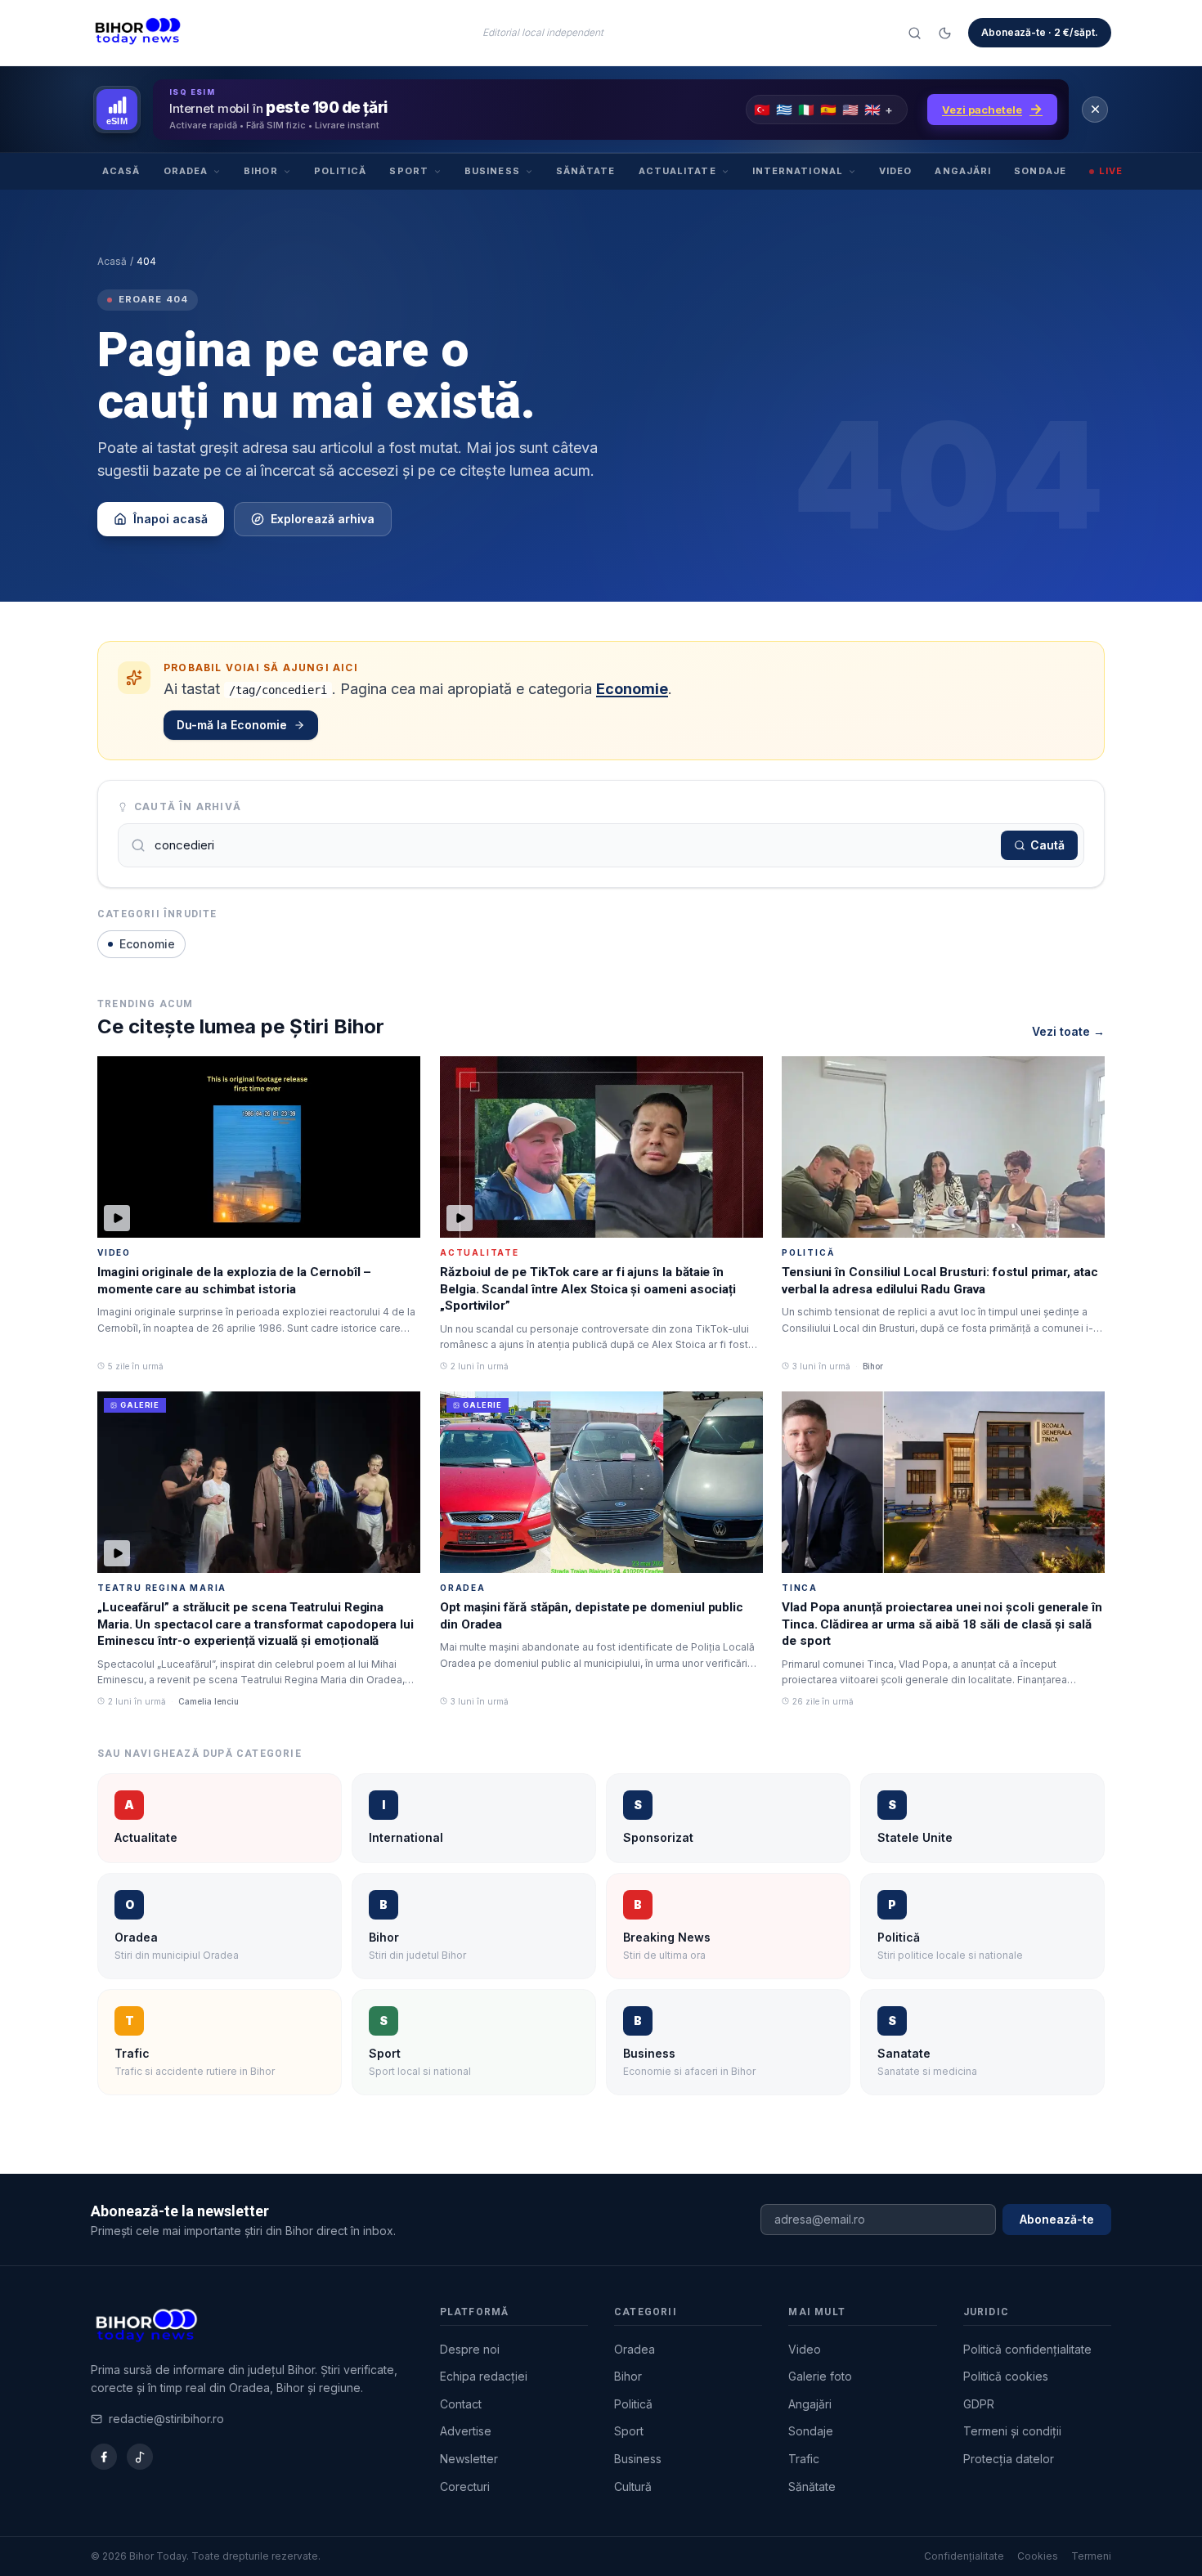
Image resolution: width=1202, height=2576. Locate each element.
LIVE (1111, 171)
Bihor (628, 2376)
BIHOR (261, 171)
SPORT (409, 171)
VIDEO (896, 171)
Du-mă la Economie (232, 725)
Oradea (635, 2349)
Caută (1047, 845)
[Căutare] (915, 33)
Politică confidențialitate (1027, 2349)
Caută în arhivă (188, 806)
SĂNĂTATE (586, 171)
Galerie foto (820, 2376)
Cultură (633, 2486)
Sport (629, 2431)
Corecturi (465, 2486)
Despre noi (470, 2349)
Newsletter (469, 2459)
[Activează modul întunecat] (945, 33)
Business (638, 2459)
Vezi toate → (1068, 1031)
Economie (632, 689)
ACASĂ (121, 171)
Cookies (1038, 2556)
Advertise (466, 2431)
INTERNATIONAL (798, 171)
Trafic (804, 2459)
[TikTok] (140, 2457)
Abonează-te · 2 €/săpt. (1040, 32)
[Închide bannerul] (1095, 110)
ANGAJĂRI (963, 171)
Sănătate (812, 2486)
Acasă (112, 261)
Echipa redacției (484, 2376)
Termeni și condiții (1012, 2431)
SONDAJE (1040, 171)
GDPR (979, 2404)
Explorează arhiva (323, 519)
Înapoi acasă (170, 519)
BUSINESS (492, 171)
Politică (633, 2404)
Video (805, 2349)
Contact (461, 2404)
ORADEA (186, 171)
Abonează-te (1057, 2219)
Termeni (1091, 2556)
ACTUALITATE (677, 171)
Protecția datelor (1009, 2459)
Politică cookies (1006, 2376)
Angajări (810, 2404)
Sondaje (811, 2431)
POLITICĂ (341, 171)
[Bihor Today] (138, 33)
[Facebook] (104, 2457)
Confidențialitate (964, 2556)
